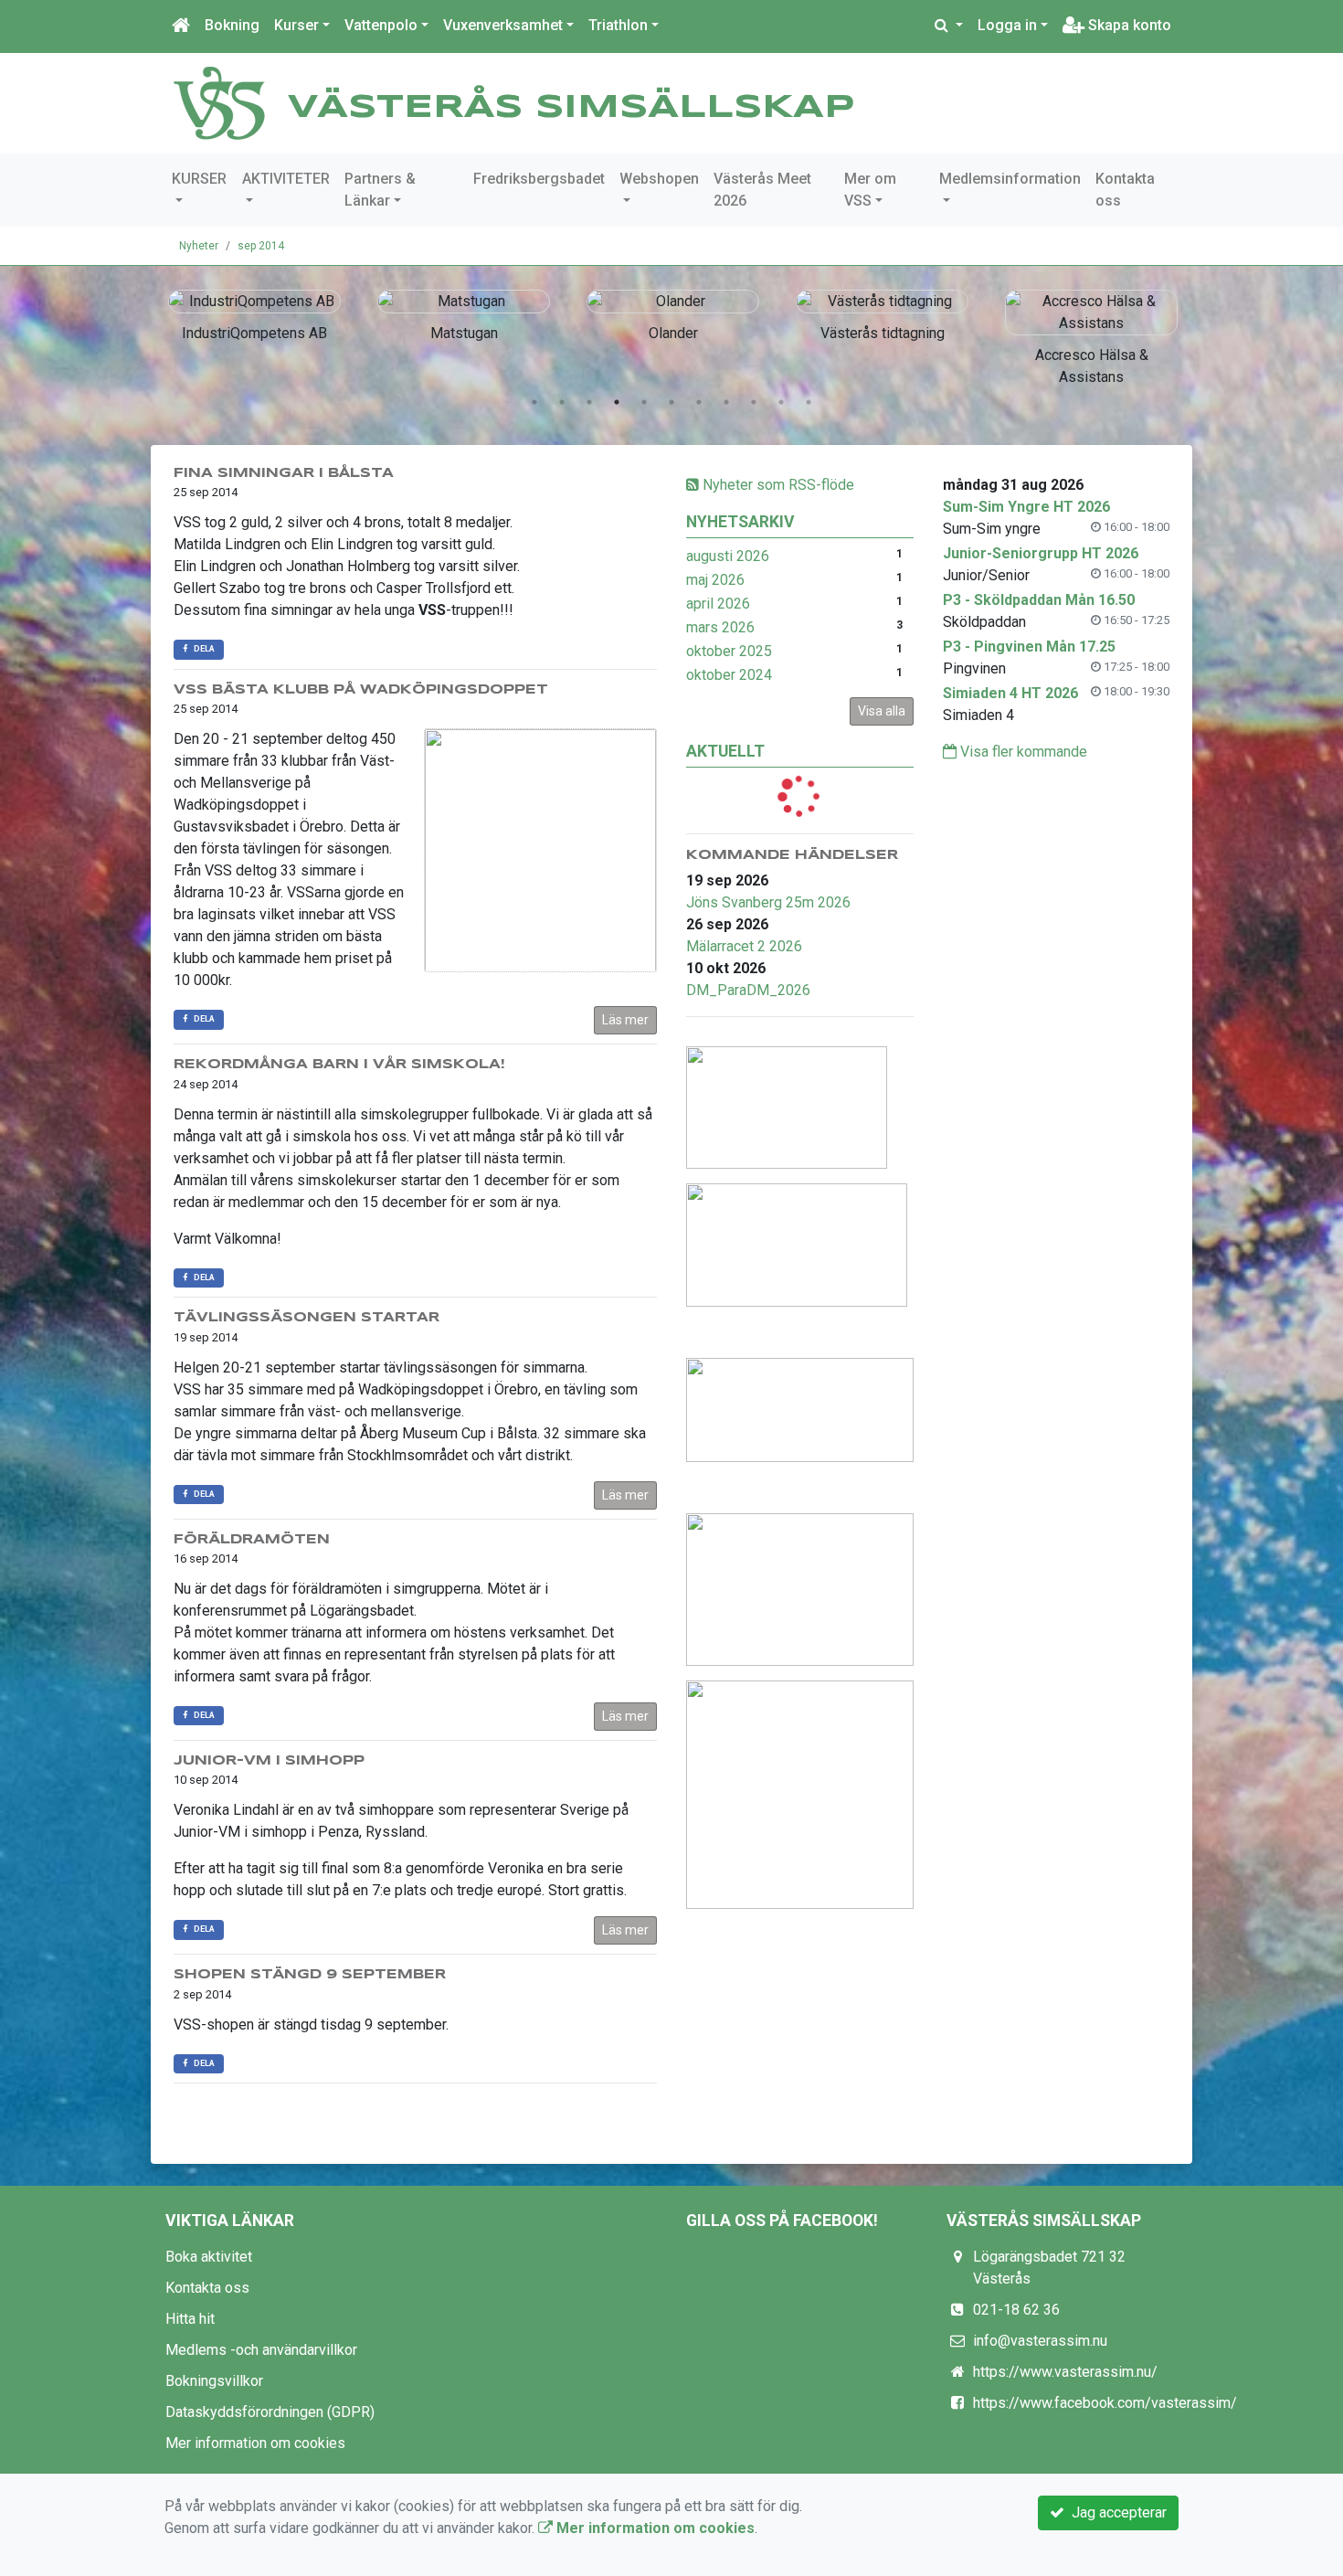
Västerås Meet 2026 (762, 190)
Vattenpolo (381, 25)
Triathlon (618, 25)
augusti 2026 (728, 556)
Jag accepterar (1116, 2512)
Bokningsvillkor (214, 2381)
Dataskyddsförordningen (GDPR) (270, 2412)
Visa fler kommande (1022, 752)
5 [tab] (644, 402)
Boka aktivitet (209, 2257)
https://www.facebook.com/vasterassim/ (1105, 2403)
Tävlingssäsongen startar (307, 1318)
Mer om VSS (870, 190)
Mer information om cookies (255, 2443)
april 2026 (718, 604)
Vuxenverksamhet (503, 25)
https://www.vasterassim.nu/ (1065, 2372)
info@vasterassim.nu (1040, 2341)
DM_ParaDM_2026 (748, 990)
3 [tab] (589, 402)
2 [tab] (562, 402)
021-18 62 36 (1016, 2310)
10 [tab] (781, 402)
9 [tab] (754, 402)
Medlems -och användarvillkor (261, 2350)
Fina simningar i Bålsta (284, 473)
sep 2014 (261, 246)
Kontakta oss (1125, 190)
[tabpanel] (208, 313)
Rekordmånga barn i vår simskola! (339, 1065)
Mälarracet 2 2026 (744, 946)
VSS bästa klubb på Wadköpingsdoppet (361, 690)
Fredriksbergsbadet (539, 179)
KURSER (199, 179)
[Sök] (949, 26)
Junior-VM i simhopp (269, 1761)
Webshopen (659, 179)
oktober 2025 (729, 651)
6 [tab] (671, 402)
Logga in (1007, 25)
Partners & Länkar (380, 190)
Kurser (296, 25)
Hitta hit (190, 2319)
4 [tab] (617, 402)
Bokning (232, 25)
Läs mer (625, 1020)
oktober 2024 (729, 675)
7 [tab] (699, 402)
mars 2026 (720, 627)
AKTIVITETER (286, 179)
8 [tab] (726, 402)
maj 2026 (715, 580)
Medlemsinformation (1010, 179)
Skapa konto (1128, 25)
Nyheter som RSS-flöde (777, 485)
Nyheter (199, 246)
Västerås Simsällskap (571, 108)
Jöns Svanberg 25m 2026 (768, 902)
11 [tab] (809, 402)
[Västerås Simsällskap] (219, 102)
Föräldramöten (252, 1540)
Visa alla (882, 711)
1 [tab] (534, 402)
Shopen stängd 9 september (310, 1975)
